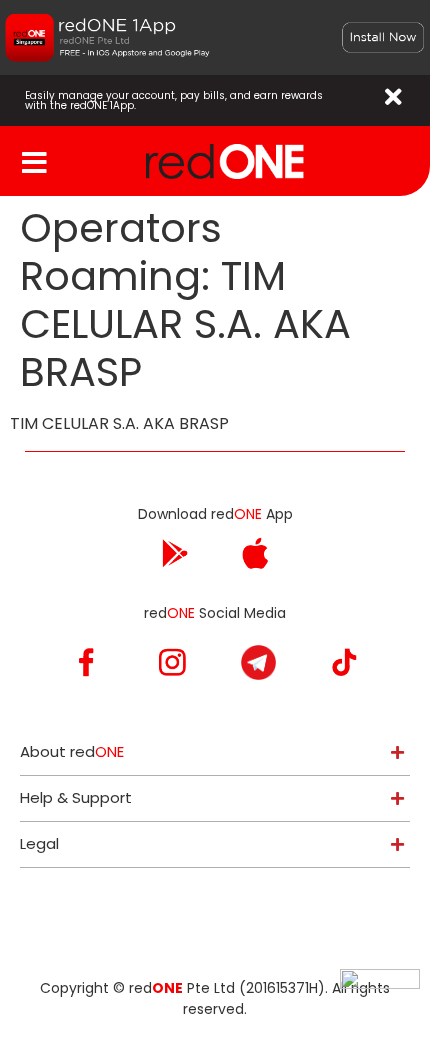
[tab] (215, 752)
